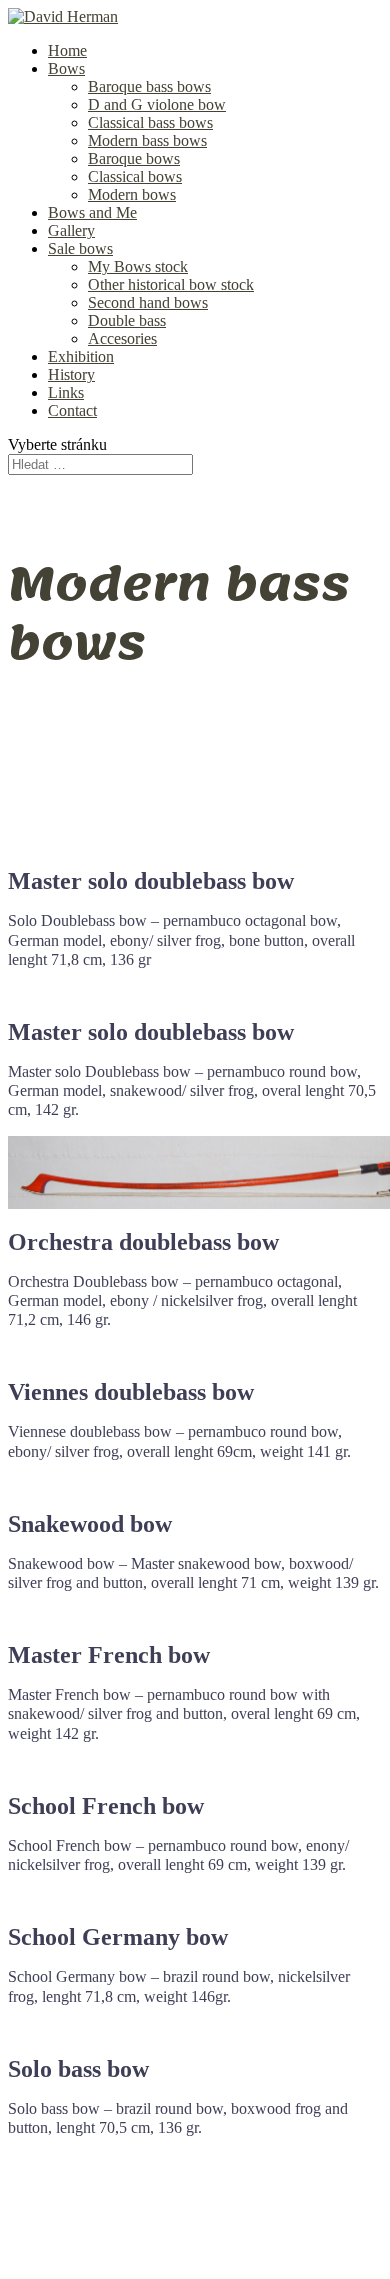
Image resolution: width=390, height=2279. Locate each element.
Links (66, 392)
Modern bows (132, 194)
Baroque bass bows (149, 86)
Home (67, 50)
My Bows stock (138, 266)
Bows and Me (92, 212)
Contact (72, 410)
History (71, 374)
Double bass (127, 320)
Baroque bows (134, 158)
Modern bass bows (147, 140)
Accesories (122, 338)
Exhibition (81, 356)
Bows (66, 68)
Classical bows (135, 176)
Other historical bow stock (171, 284)
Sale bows (80, 248)
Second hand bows (148, 302)
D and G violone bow (157, 104)
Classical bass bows (150, 122)
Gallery (71, 230)
